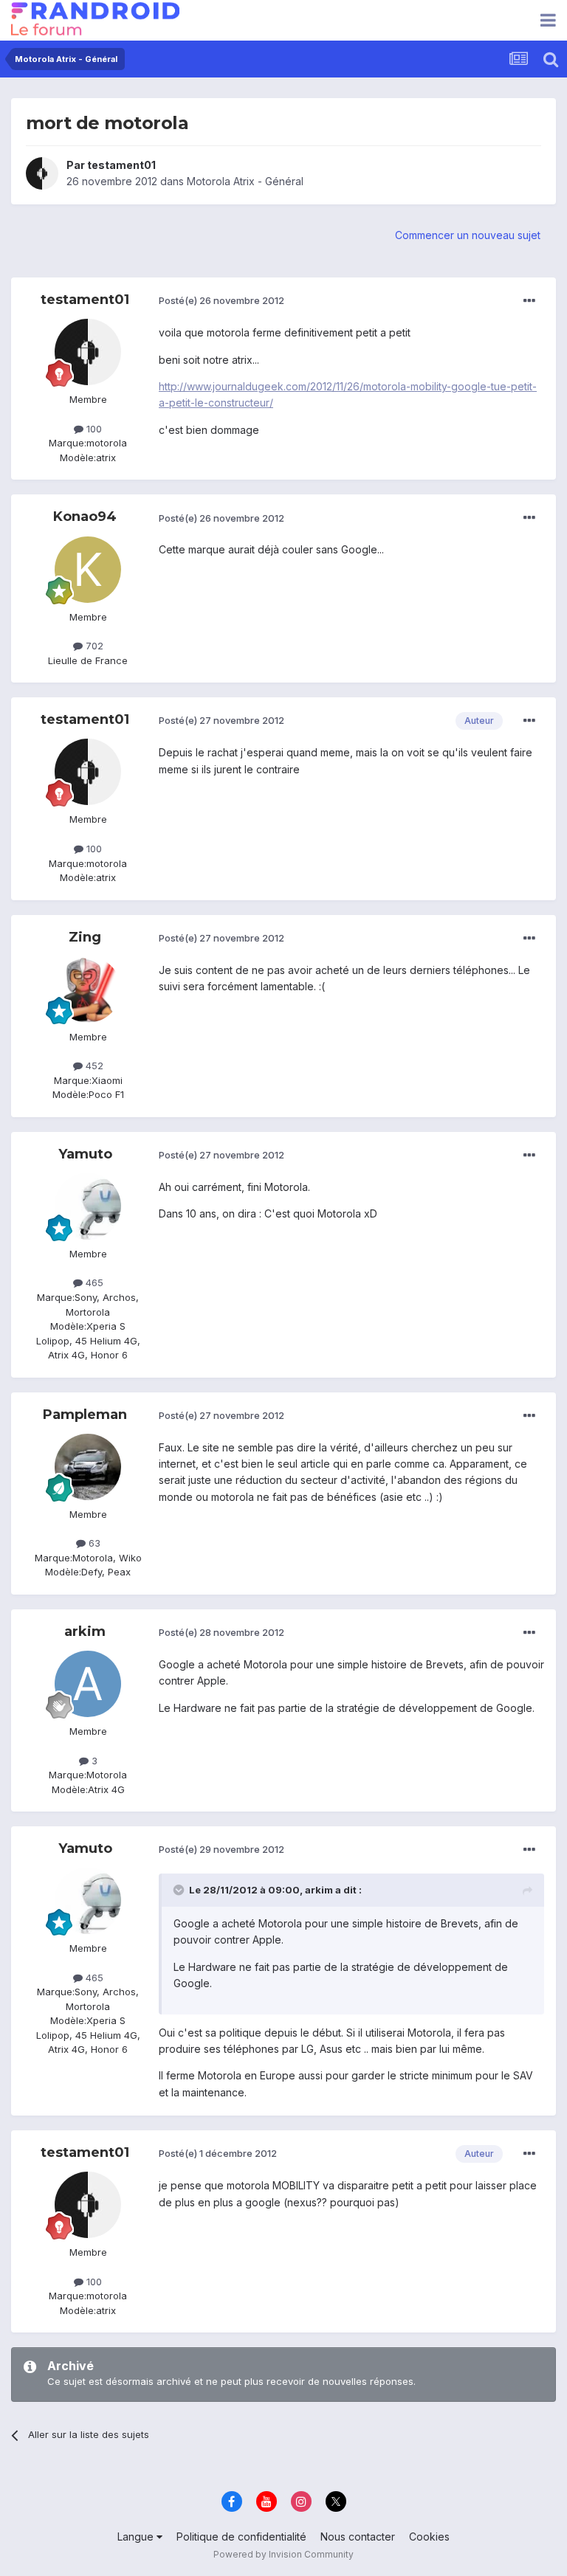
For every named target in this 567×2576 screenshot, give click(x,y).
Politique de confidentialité (241, 2537)
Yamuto (85, 1154)
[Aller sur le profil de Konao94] (88, 570)
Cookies (429, 2537)
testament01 (121, 165)
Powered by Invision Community (283, 2554)
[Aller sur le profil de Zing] (88, 990)
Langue (137, 2537)
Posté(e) (221, 300)
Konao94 (85, 517)
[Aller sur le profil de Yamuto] (88, 1206)
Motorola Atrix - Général (245, 181)
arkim (85, 1631)
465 (93, 1282)
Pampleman (85, 1415)
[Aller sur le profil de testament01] (42, 173)
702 (93, 646)
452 (93, 1066)
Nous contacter (358, 2537)
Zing (85, 937)
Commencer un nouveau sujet (468, 235)
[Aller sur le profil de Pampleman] (88, 1467)
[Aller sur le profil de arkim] (88, 1684)
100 (93, 429)
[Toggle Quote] (180, 1890)
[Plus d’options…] (529, 301)
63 (93, 1543)
